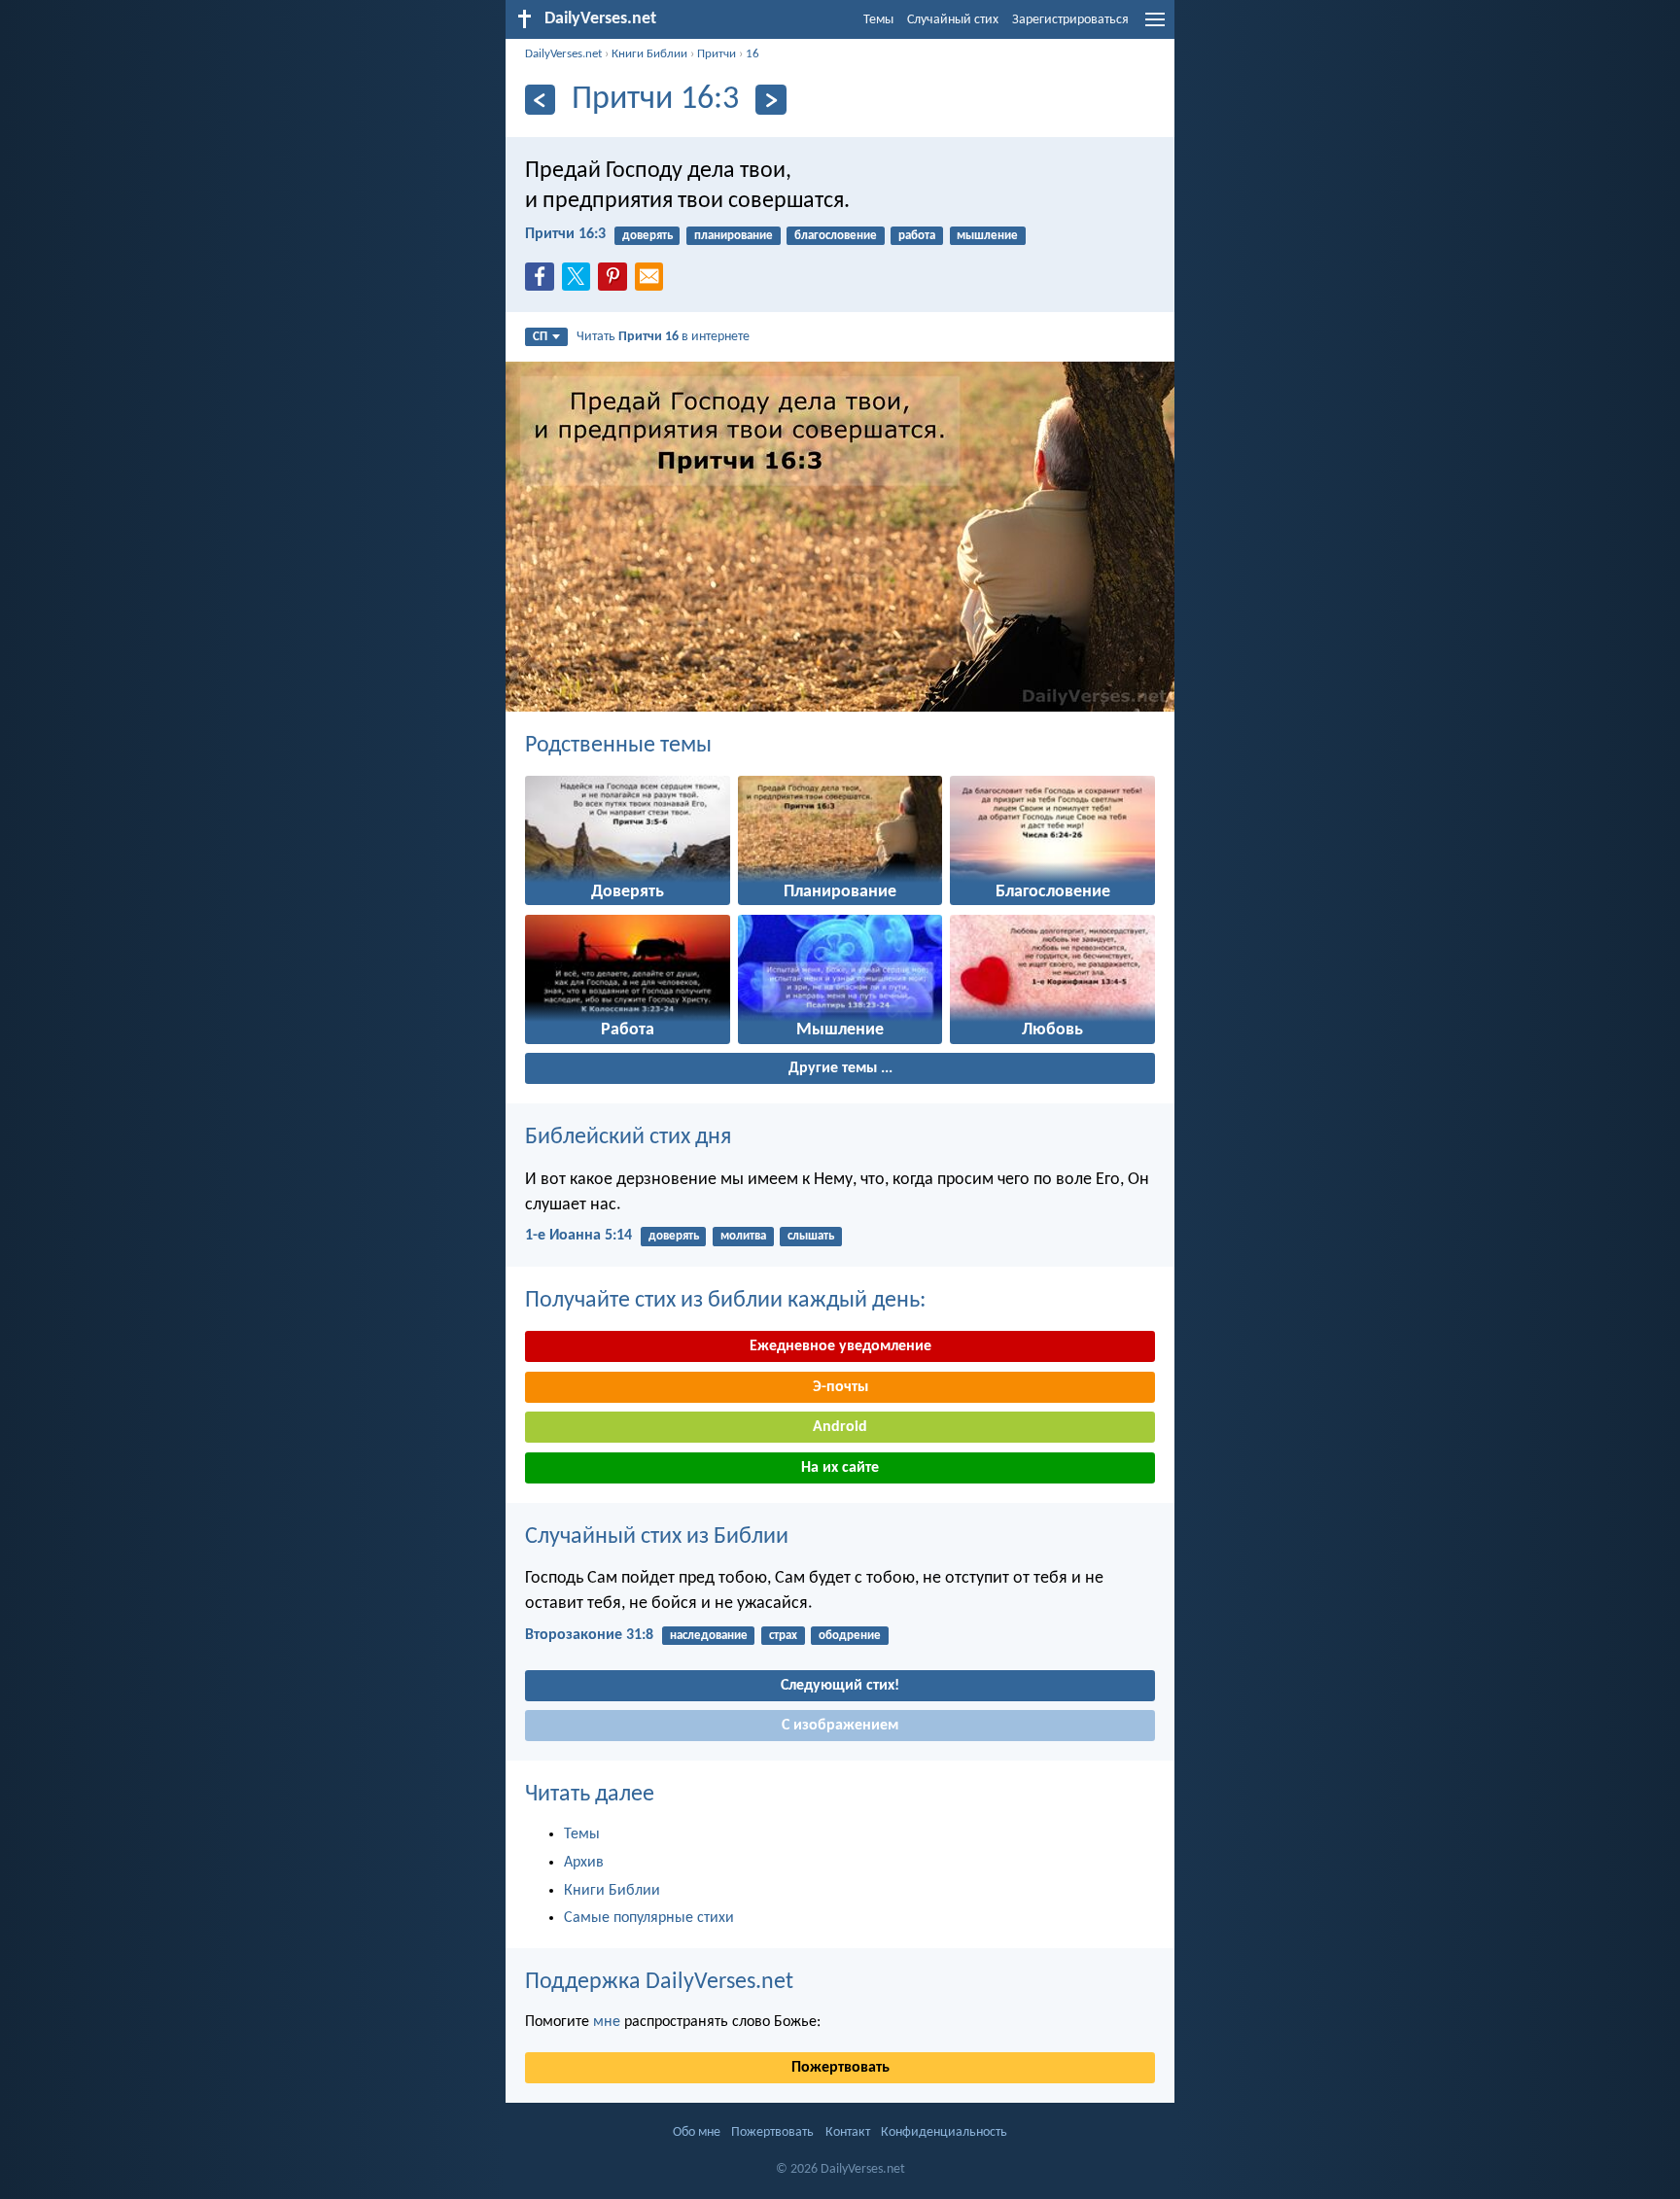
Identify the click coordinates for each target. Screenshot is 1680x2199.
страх (783, 1636)
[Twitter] (580, 282)
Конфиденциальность (944, 2132)
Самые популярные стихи (649, 1918)
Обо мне (697, 2132)
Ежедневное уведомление (840, 1346)
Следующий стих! (840, 1686)
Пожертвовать (840, 2068)
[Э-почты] (653, 282)
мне (607, 2022)
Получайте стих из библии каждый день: (725, 1301)
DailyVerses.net (563, 54)
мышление (987, 236)
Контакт (848, 2132)
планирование (734, 236)
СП (540, 337)
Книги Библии (649, 54)
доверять (647, 236)
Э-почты (840, 1387)
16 (752, 54)
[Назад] (540, 100)
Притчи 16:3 (565, 234)
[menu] (1155, 27)
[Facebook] (543, 282)
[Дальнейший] (770, 100)
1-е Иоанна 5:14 (578, 1236)
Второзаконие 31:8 (589, 1635)
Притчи (717, 54)
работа (917, 236)
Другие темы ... (840, 1068)
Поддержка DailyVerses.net (659, 1982)
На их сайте (840, 1468)
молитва (743, 1236)
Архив (584, 1863)
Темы (878, 20)
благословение (836, 236)
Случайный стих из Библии (657, 1537)
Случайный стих (953, 20)
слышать (811, 1236)
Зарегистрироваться (1070, 20)
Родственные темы (618, 746)
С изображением (840, 1726)
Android (840, 1427)
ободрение (850, 1636)
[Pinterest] (616, 282)
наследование (709, 1636)
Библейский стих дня (628, 1137)
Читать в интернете (663, 337)
